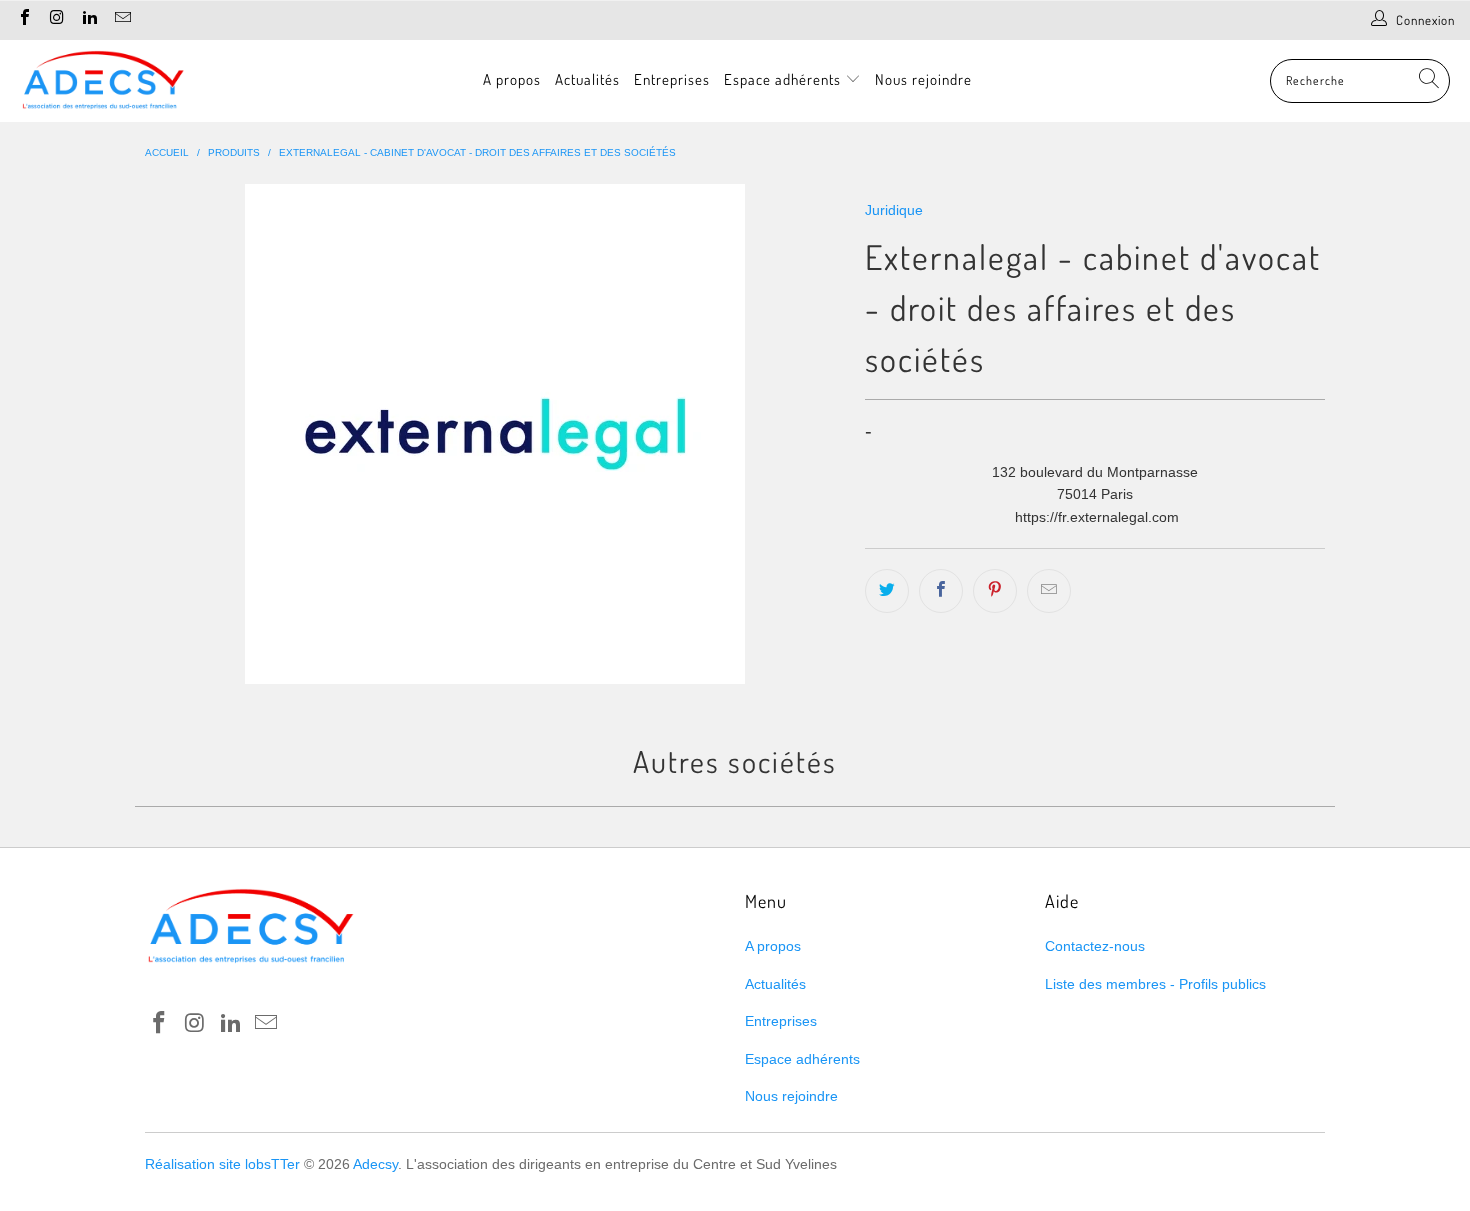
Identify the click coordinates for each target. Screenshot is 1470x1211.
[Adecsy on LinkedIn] (89, 19)
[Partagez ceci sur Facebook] (941, 591)
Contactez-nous (1095, 946)
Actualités (587, 79)
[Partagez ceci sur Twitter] (887, 591)
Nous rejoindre (923, 79)
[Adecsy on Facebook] (24, 19)
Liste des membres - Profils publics (1155, 984)
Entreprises (672, 79)
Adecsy (375, 1164)
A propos (512, 79)
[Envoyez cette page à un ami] (1049, 591)
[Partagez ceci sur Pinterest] (995, 591)
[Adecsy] (102, 81)
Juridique (894, 210)
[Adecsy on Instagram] (56, 19)
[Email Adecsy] (121, 19)
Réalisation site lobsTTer (222, 1164)
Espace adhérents (784, 79)
